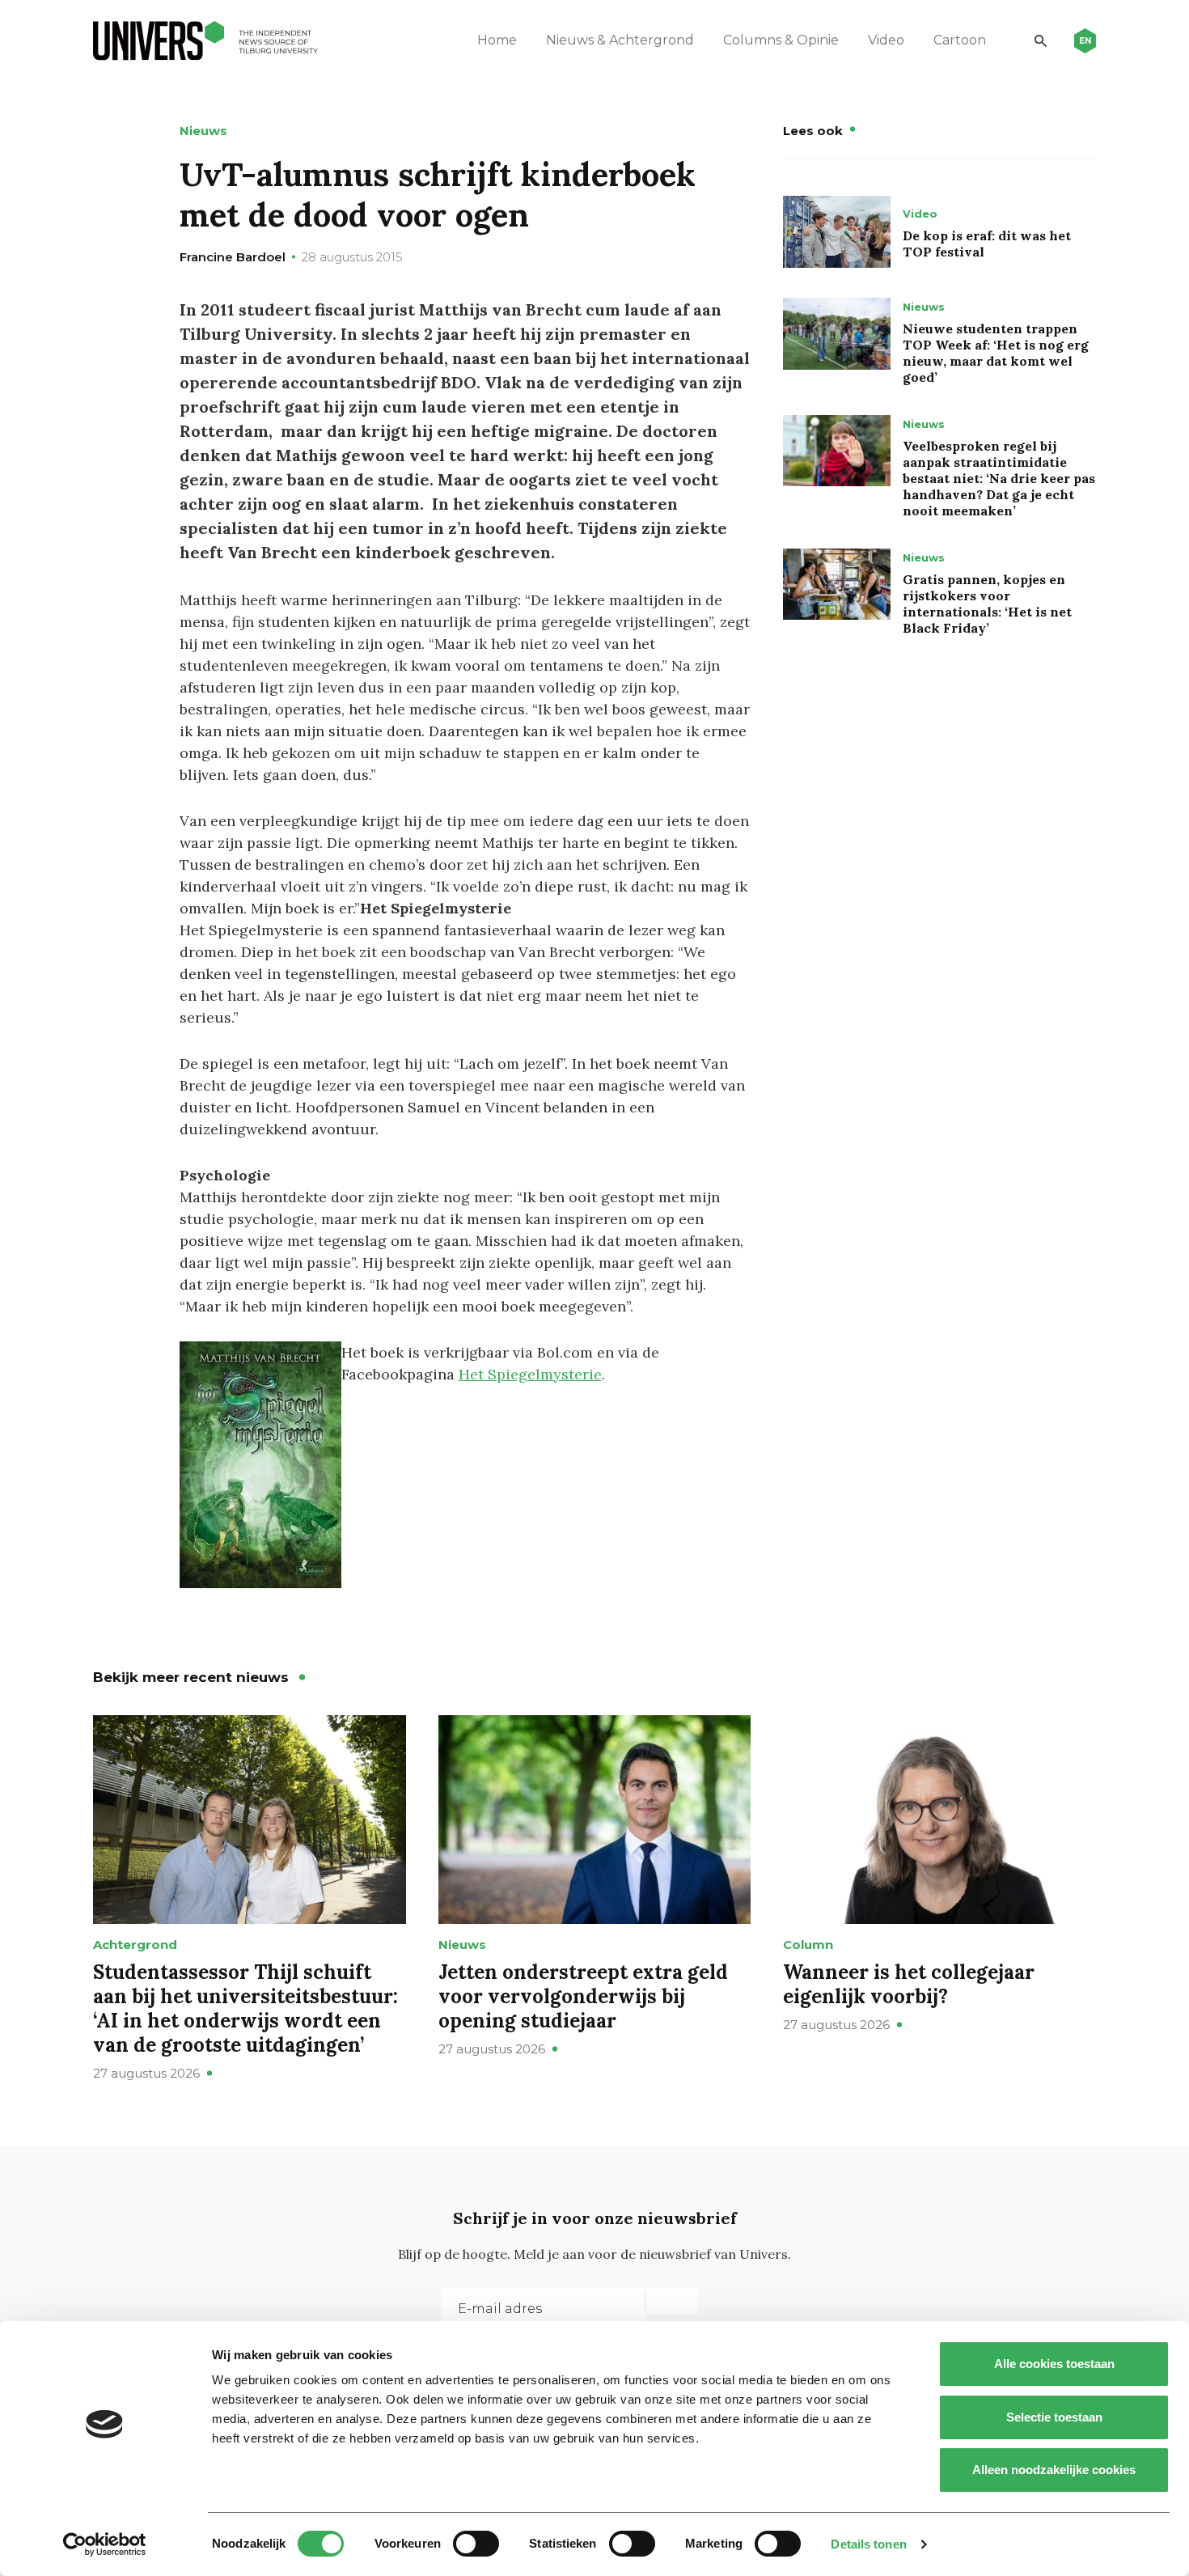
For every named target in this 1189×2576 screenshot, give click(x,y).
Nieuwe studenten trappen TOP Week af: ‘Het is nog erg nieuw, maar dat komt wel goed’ (996, 353)
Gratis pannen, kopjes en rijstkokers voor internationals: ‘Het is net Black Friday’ (987, 604)
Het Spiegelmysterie (530, 1374)
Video (886, 40)
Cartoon (960, 40)
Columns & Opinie (781, 40)
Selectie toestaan (1054, 2417)
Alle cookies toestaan (1054, 2364)
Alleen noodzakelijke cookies (1054, 2470)
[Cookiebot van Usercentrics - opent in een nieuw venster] (105, 2544)
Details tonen (868, 2544)
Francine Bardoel (233, 257)
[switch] (476, 2544)
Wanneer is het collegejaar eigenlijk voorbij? (909, 1984)
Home (497, 40)
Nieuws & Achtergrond (620, 40)
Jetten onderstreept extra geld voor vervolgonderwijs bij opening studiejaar (583, 1996)
